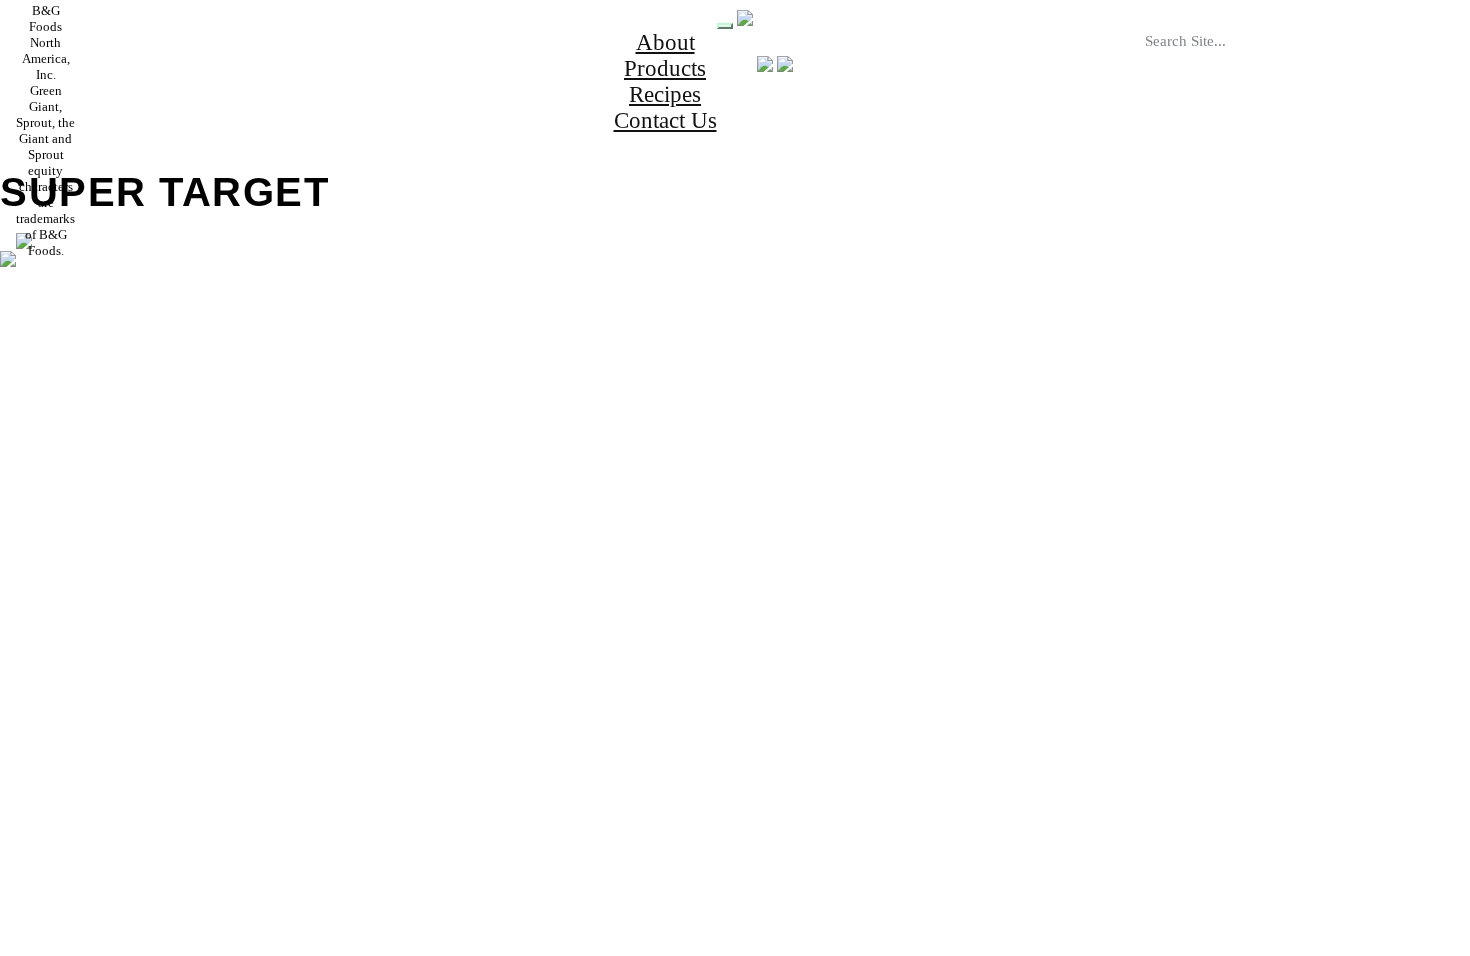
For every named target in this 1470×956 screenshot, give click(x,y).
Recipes (665, 94)
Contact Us (665, 120)
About (665, 42)
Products (665, 68)
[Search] (1307, 63)
